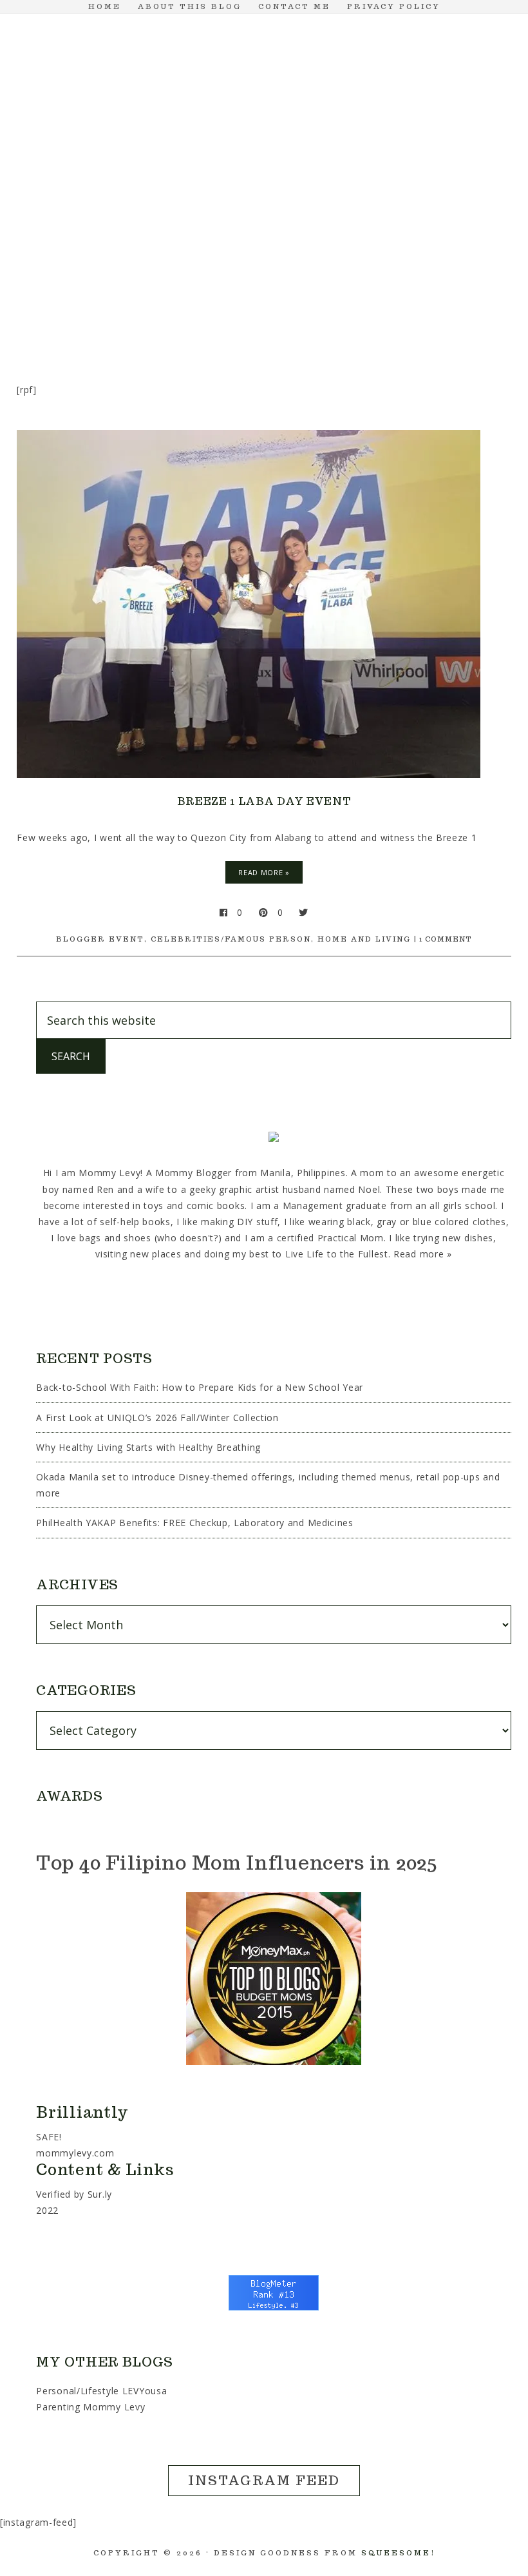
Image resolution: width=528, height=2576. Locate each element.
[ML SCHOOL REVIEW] (412, 253)
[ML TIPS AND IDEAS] (474, 253)
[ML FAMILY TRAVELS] (227, 253)
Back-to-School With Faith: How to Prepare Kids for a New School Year (200, 1387)
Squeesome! (398, 2553)
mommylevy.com (75, 2153)
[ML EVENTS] (165, 253)
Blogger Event (100, 939)
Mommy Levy (264, 124)
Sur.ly (100, 2194)
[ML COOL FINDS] (103, 253)
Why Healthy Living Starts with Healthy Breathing (148, 1447)
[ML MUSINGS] (288, 253)
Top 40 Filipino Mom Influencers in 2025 (236, 1862)
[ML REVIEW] (350, 253)
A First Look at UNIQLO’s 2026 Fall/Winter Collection (157, 1418)
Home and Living (364, 939)
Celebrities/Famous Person (231, 939)
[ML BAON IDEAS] (41, 253)
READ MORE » (264, 872)
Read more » (423, 1254)
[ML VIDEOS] (264, 305)
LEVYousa (145, 2391)
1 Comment (446, 939)
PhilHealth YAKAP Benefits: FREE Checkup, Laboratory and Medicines (195, 1523)
